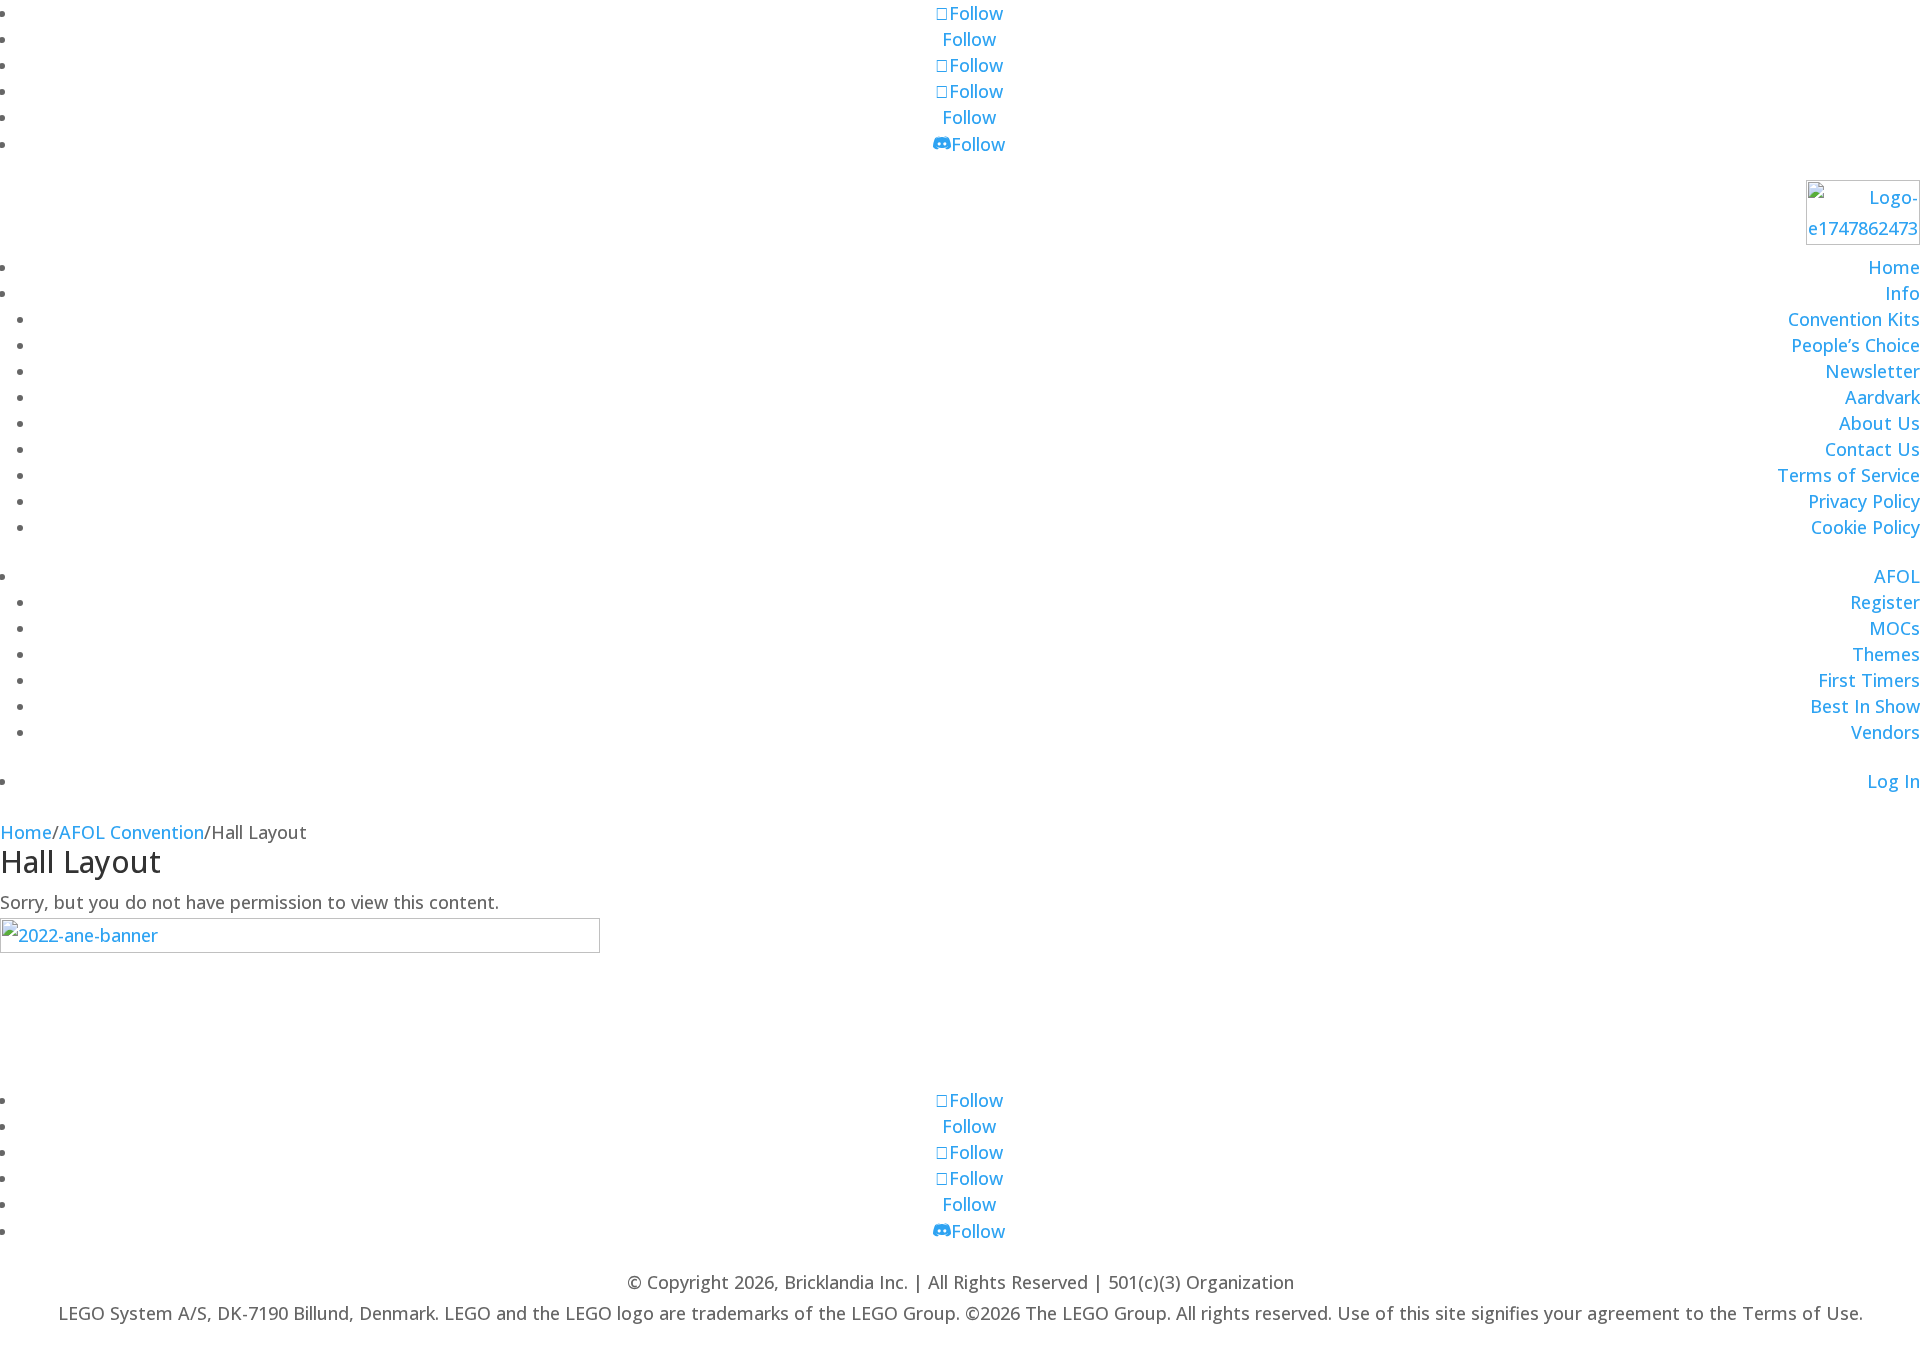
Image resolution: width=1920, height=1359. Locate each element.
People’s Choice (1855, 345)
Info (1902, 293)
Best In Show (1865, 706)
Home (1894, 267)
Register (1885, 602)
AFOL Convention (131, 832)
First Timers (1869, 680)
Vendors (1885, 732)
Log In (1893, 781)
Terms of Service (1848, 475)
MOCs (1894, 628)
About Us (1879, 423)
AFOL (1897, 576)
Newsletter (1872, 371)
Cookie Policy (1865, 527)
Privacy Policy (1864, 501)
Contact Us (1872, 449)
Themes (1886, 654)
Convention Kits (1854, 319)
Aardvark (1882, 397)
